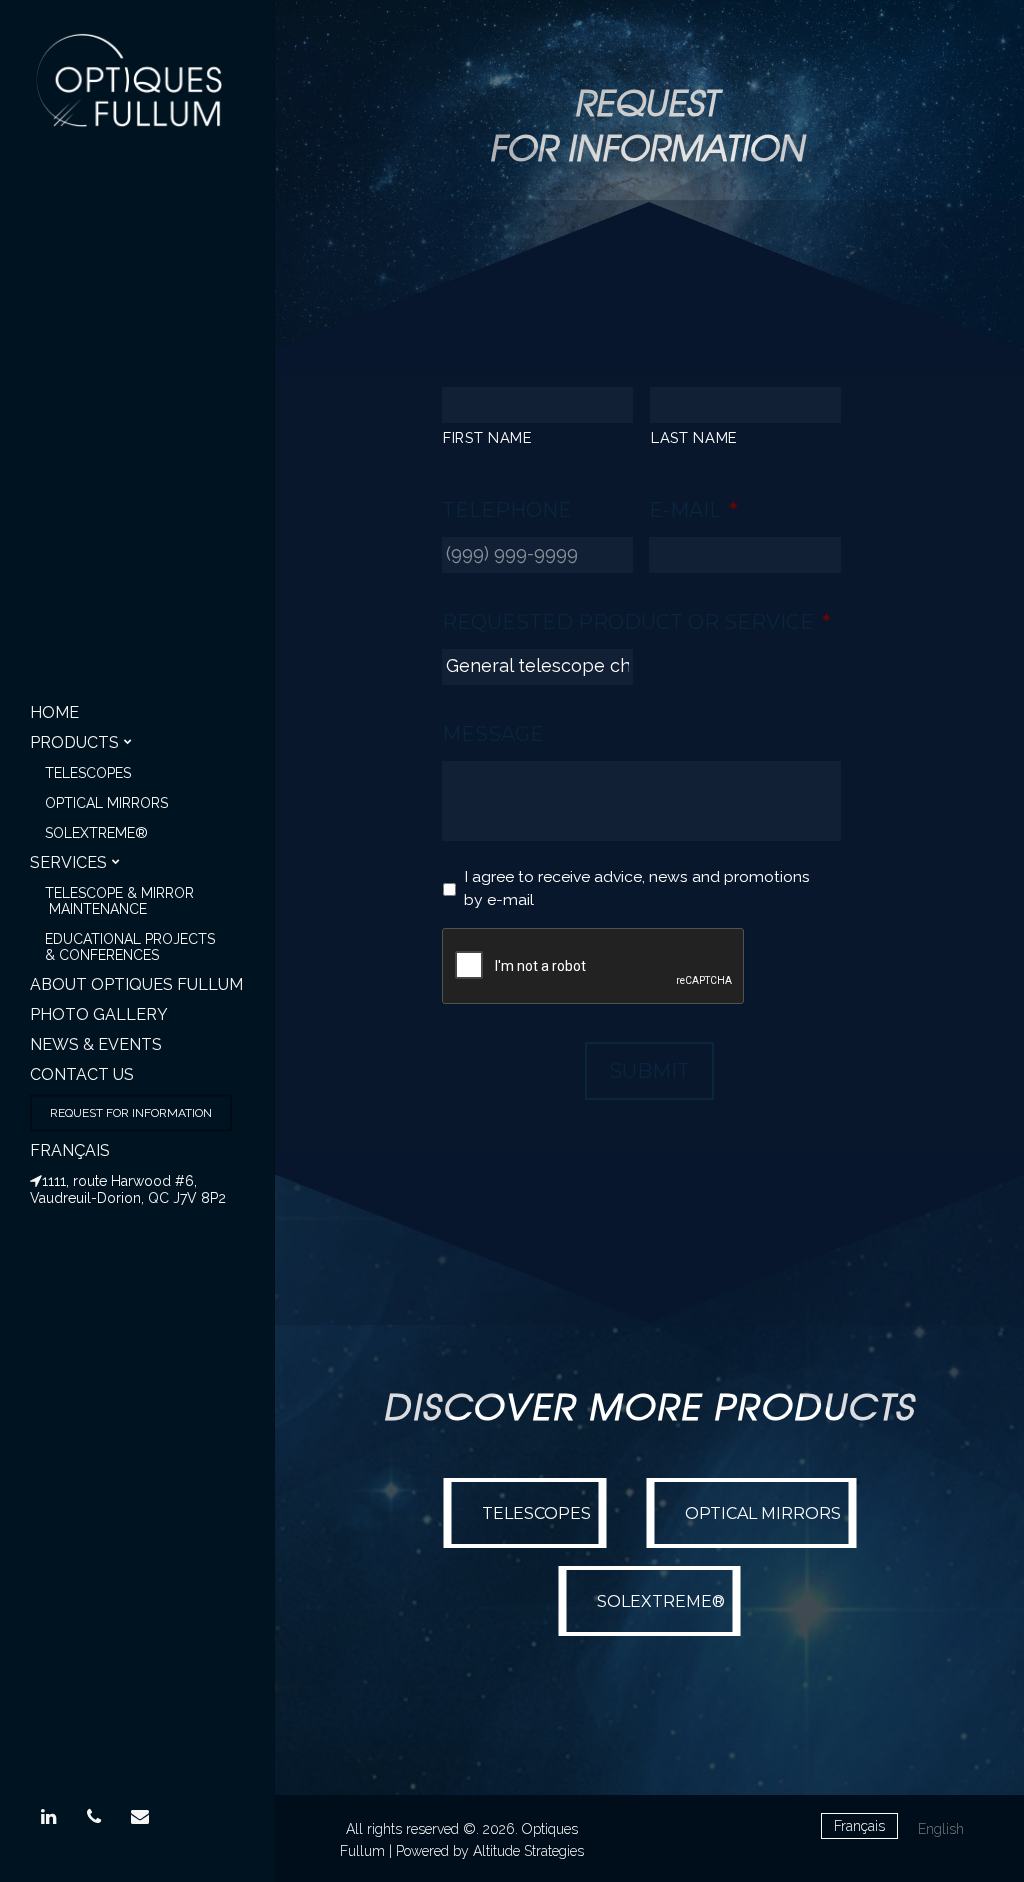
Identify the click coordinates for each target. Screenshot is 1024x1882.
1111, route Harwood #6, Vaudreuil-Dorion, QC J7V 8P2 (128, 1189)
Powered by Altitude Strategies (490, 1851)
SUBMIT (649, 1071)
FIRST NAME (488, 437)
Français (70, 1150)
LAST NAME (694, 437)
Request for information (131, 1113)
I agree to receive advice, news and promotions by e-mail (637, 888)
